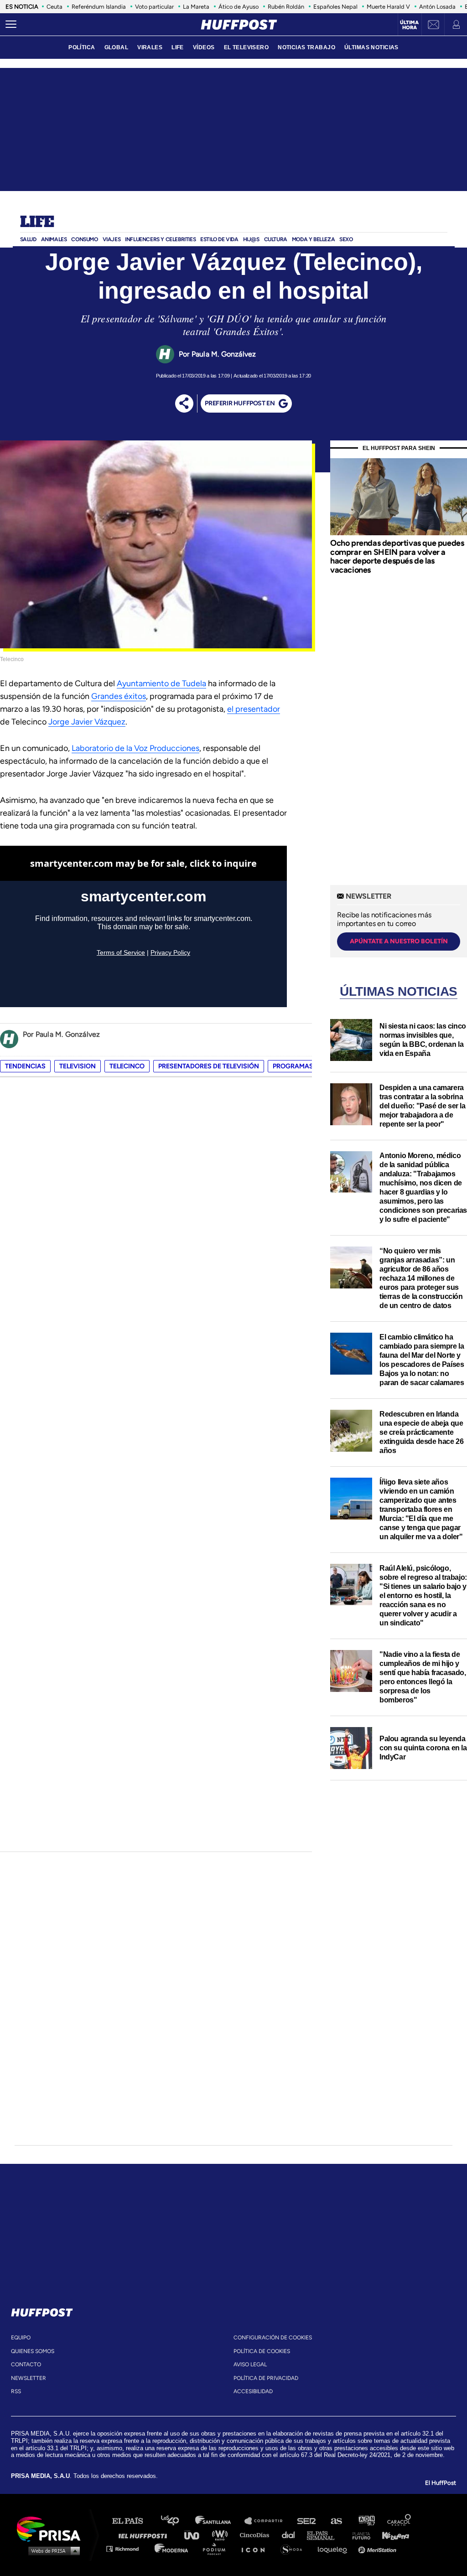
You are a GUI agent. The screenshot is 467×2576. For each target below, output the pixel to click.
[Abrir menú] (11, 25)
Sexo (346, 239)
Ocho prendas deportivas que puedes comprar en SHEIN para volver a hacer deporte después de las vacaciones (397, 556)
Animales (54, 239)
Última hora (409, 25)
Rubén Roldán (286, 7)
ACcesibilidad (253, 2391)
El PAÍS (133, 2521)
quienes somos (33, 2351)
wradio (222, 2535)
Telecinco (127, 1066)
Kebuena (391, 2535)
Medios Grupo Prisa (52, 2550)
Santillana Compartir (268, 2521)
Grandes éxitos (119, 696)
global (117, 47)
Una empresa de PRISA (52, 2528)
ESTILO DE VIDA (219, 239)
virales (150, 47)
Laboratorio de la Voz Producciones (135, 748)
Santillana (219, 2521)
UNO (196, 2535)
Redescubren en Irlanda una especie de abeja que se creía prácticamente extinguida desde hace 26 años (421, 1432)
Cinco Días (257, 2535)
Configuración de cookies (273, 2338)
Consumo (84, 239)
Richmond (127, 2548)
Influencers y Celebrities (160, 239)
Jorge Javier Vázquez (87, 722)
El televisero (246, 47)
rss (16, 2391)
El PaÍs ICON (256, 2548)
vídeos (204, 47)
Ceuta (54, 7)
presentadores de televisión (209, 1066)
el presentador (254, 709)
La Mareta (196, 7)
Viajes (112, 239)
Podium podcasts (217, 2548)
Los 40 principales (177, 2521)
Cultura (276, 239)
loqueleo (335, 2548)
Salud (28, 239)
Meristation (379, 2548)
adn (366, 2521)
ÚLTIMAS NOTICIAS (371, 47)
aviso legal (250, 2364)
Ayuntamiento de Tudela (161, 683)
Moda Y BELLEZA (313, 239)
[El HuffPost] (239, 25)
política (82, 47)
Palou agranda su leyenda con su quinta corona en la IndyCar (423, 1748)
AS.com (336, 2521)
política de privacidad (266, 2378)
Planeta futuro (358, 2535)
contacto (26, 2364)
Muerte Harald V (388, 7)
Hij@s (251, 239)
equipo (21, 2338)
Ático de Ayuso (239, 7)
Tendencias (25, 1066)
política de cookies (262, 2351)
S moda (294, 2548)
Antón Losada (437, 7)
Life (37, 222)
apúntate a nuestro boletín (399, 941)
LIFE (178, 47)
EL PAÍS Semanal (325, 2535)
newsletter (29, 2378)
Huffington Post (145, 2535)
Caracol (400, 2521)
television (78, 1066)
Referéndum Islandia (99, 7)
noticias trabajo (306, 47)
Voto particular (154, 7)
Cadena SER (307, 2521)
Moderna (172, 2548)
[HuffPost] (42, 2311)
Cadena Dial (291, 2535)
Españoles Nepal (335, 7)
